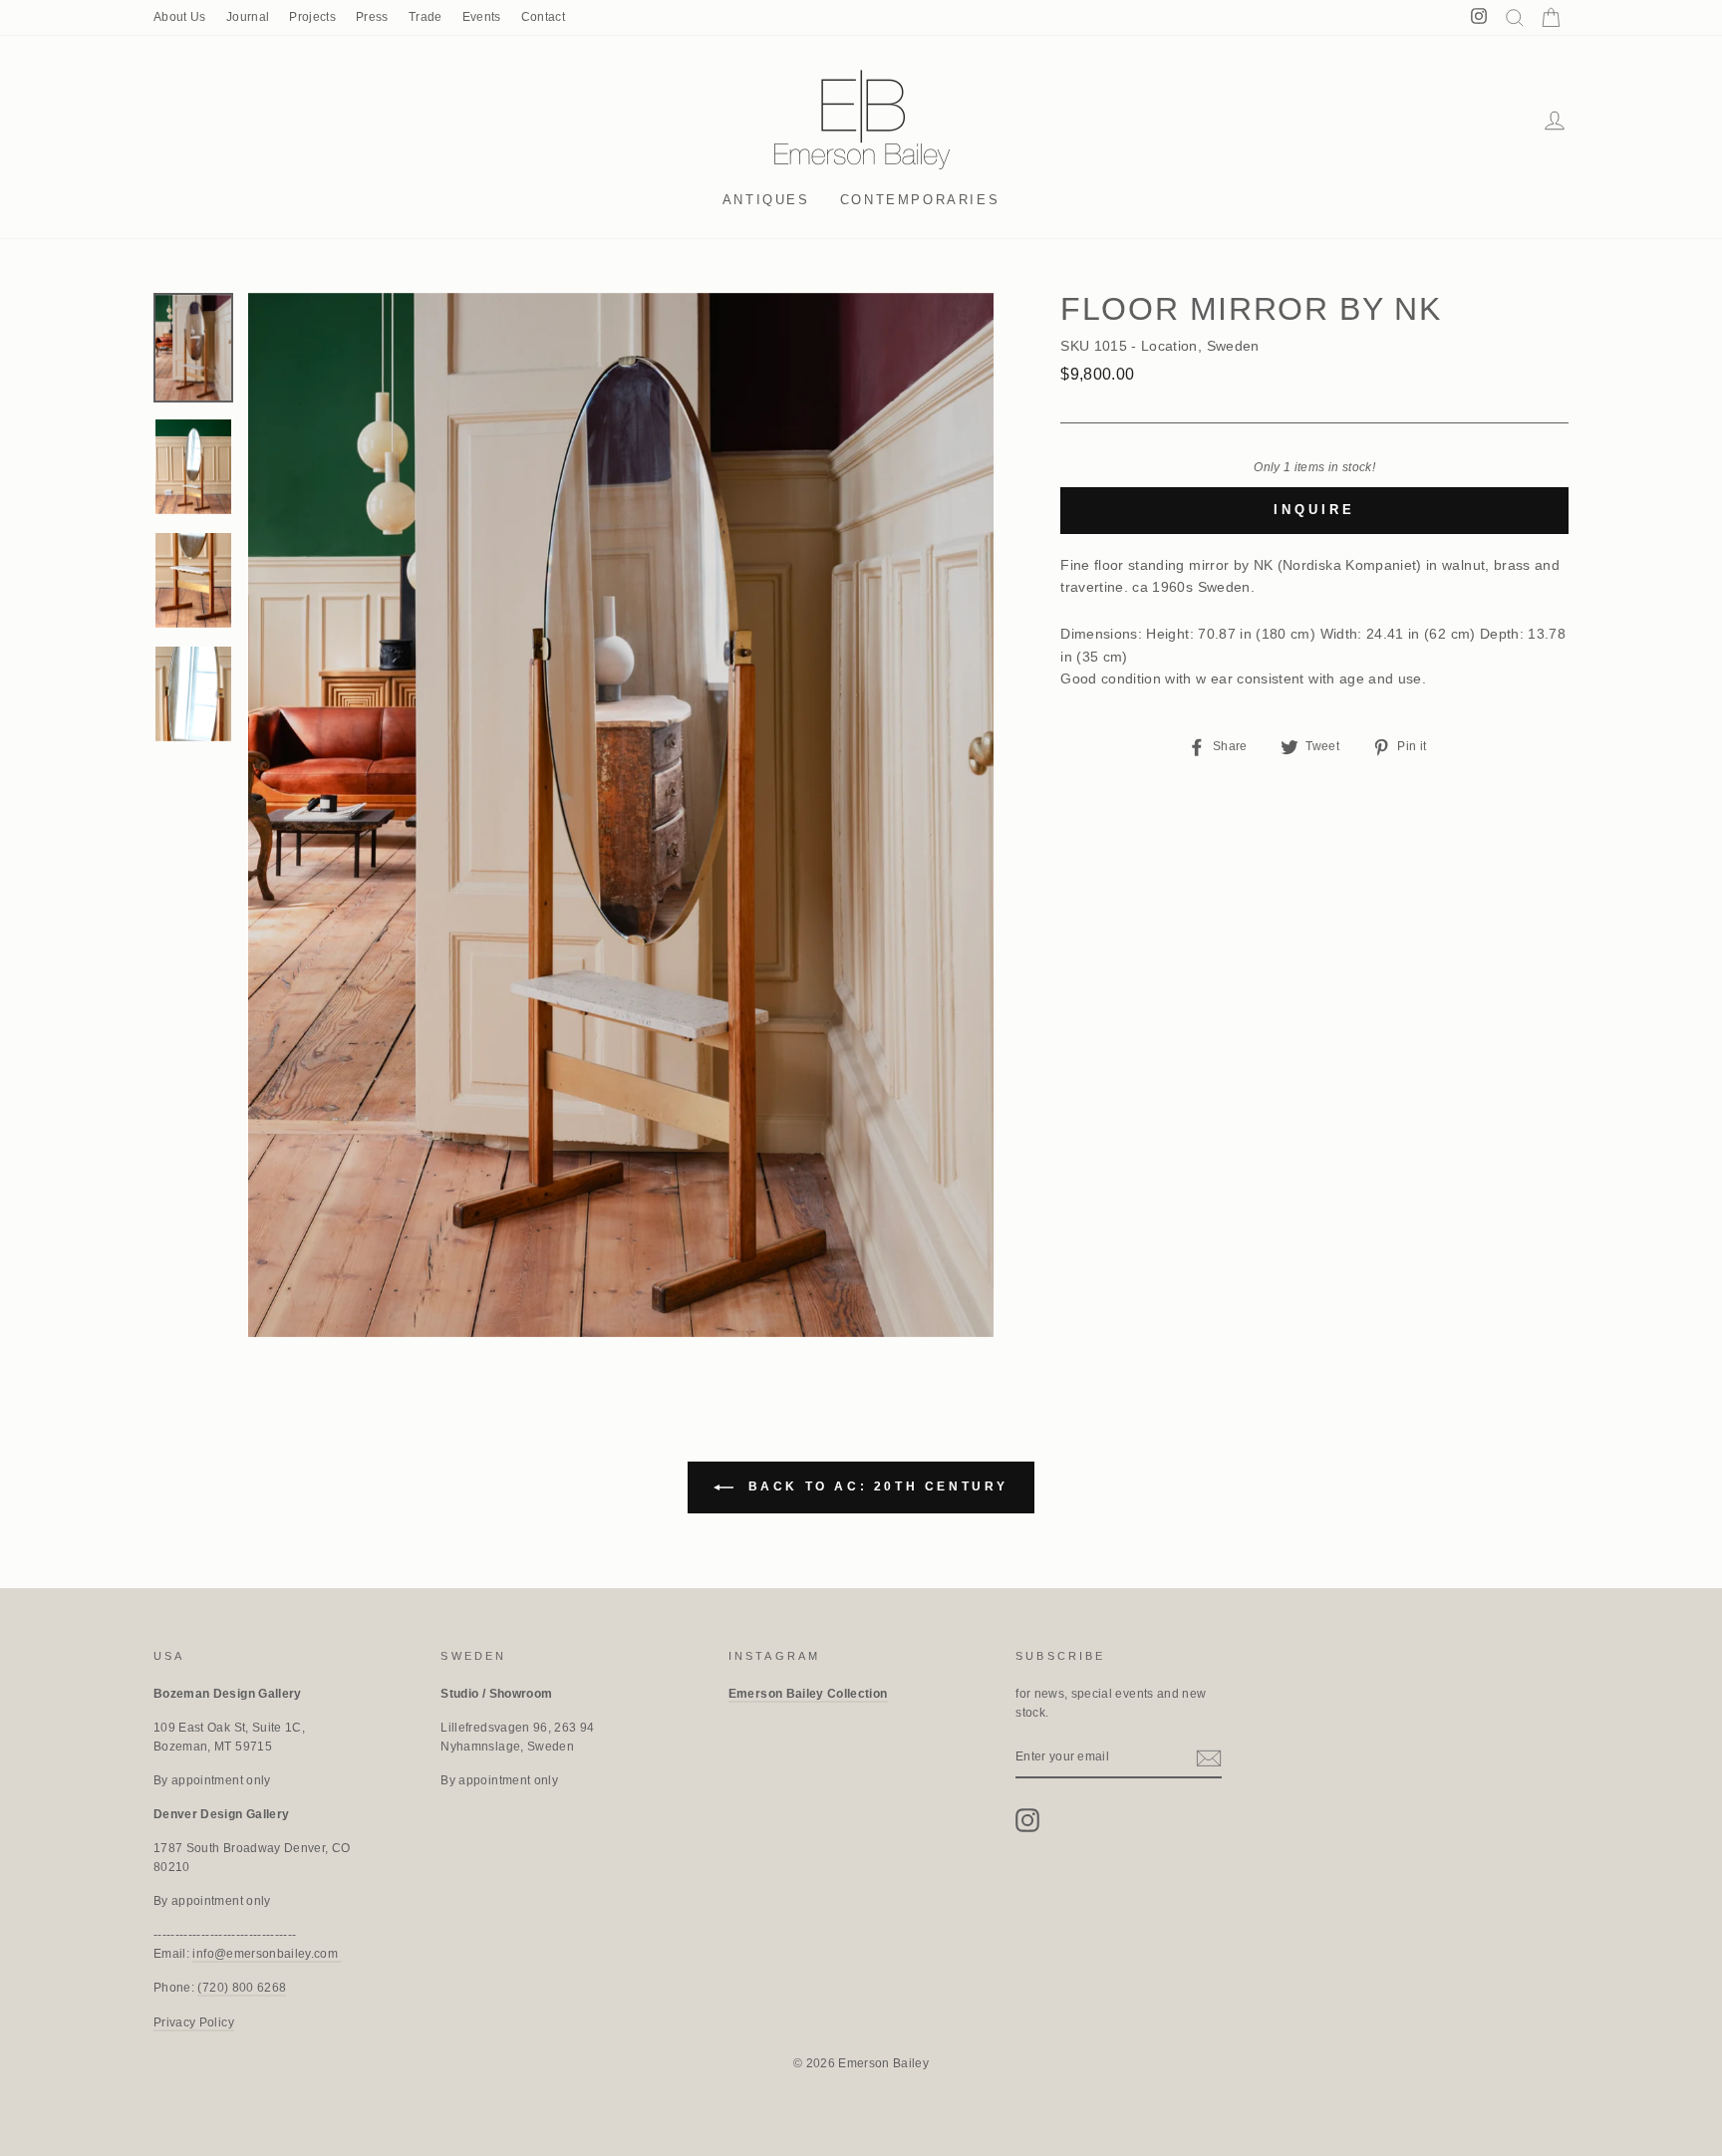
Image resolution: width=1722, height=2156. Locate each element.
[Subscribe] (1209, 1757)
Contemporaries (920, 200)
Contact (543, 17)
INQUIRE (1314, 510)
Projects (312, 17)
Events (482, 17)
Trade (426, 17)
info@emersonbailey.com (267, 1954)
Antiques (766, 200)
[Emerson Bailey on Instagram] (1027, 1820)
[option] (621, 815)
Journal (248, 17)
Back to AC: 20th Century (875, 1486)
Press (372, 17)
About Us (180, 17)
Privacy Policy (194, 2022)
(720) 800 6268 (242, 1988)
